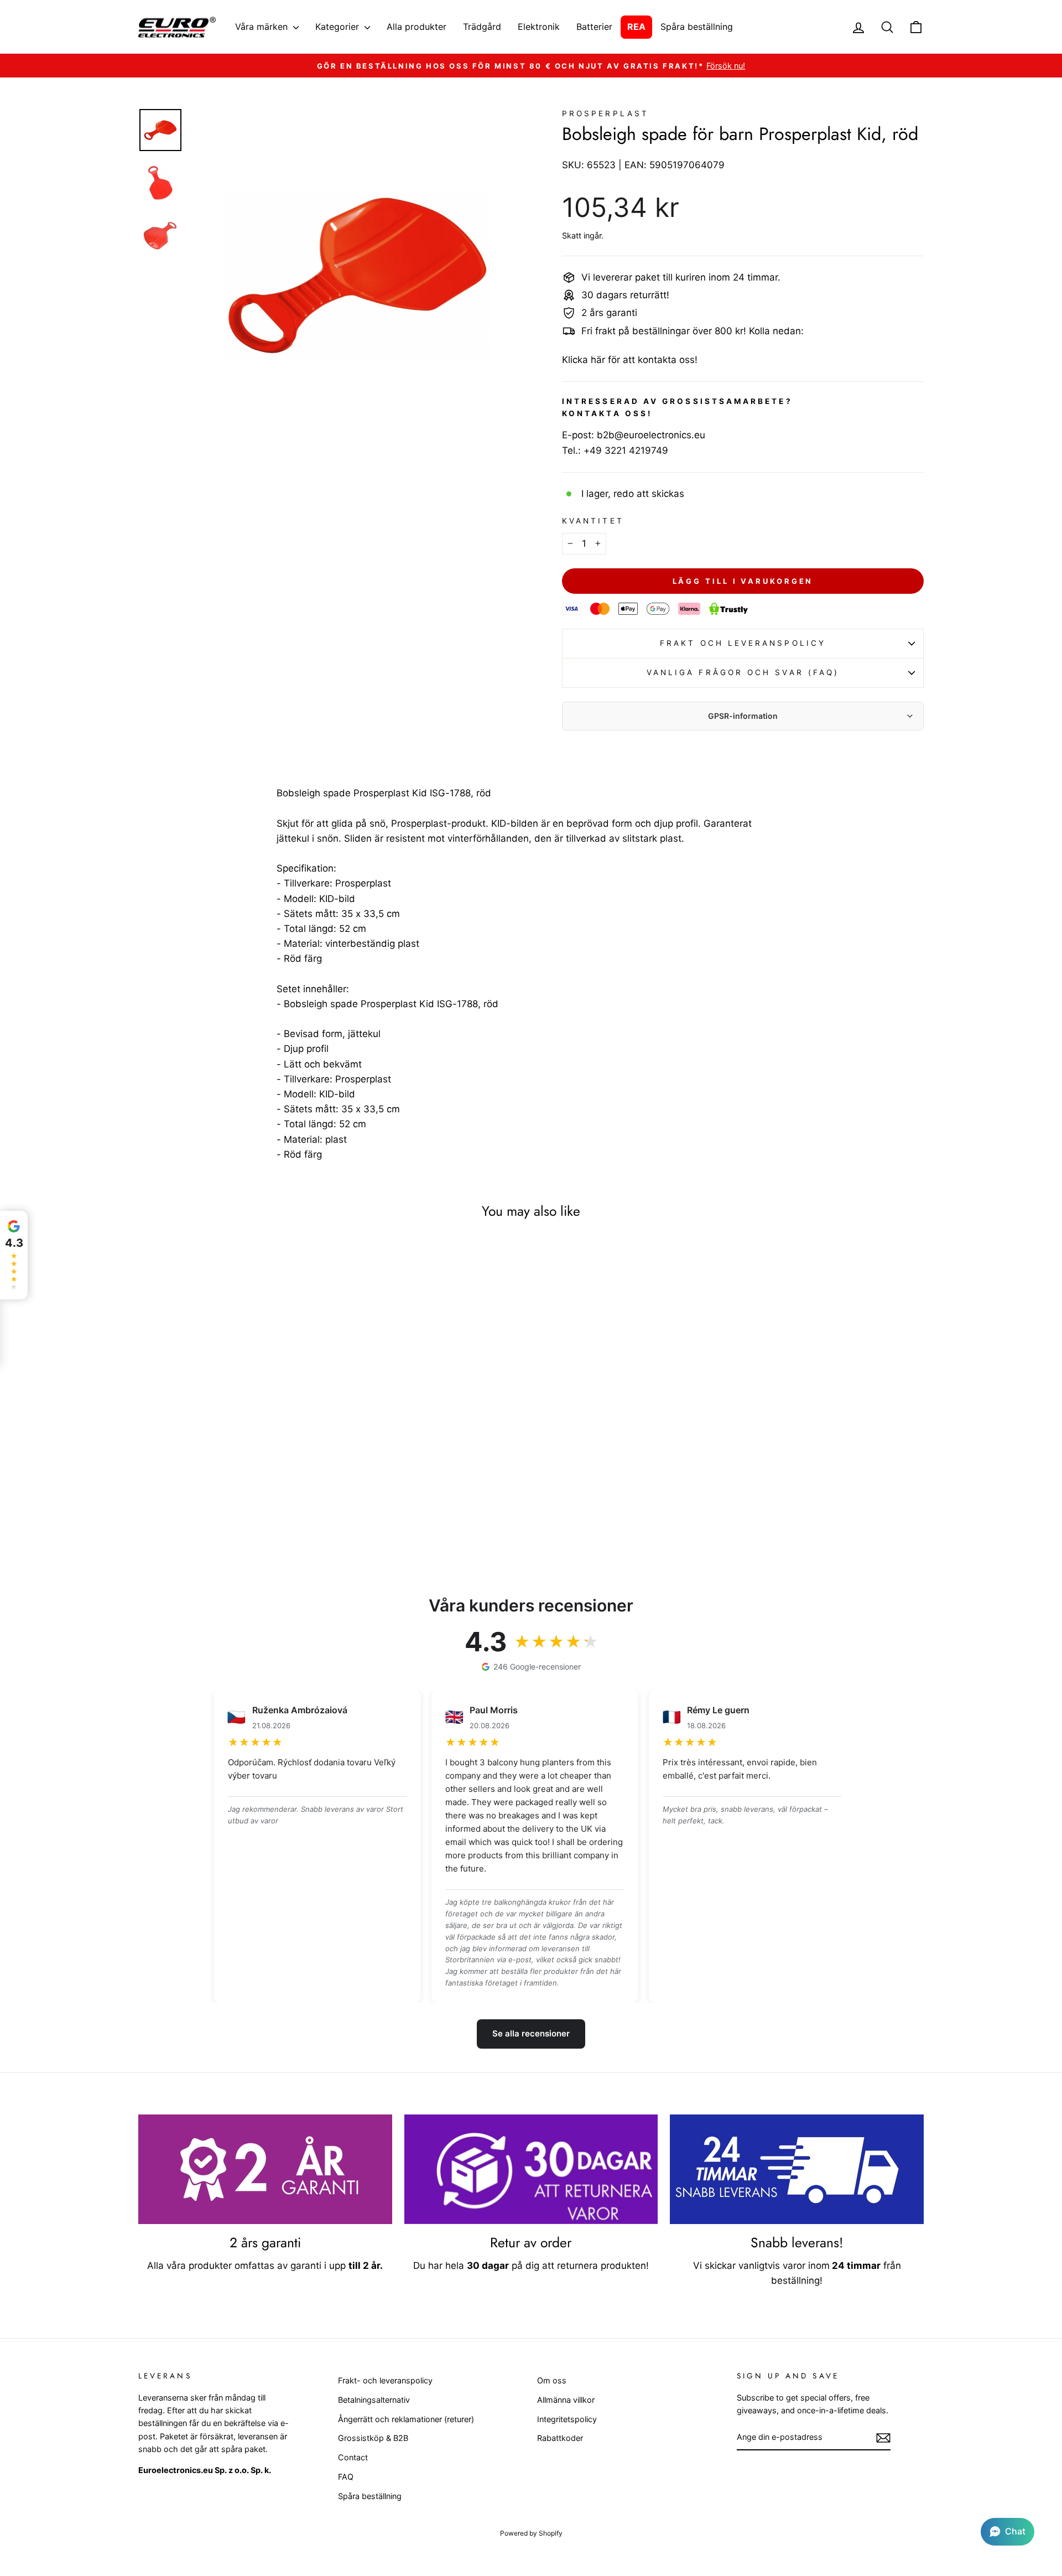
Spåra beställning (697, 27)
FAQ (346, 2477)
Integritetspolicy (567, 2419)
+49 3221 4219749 (626, 450)
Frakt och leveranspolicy (743, 643)
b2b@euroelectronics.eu (651, 435)
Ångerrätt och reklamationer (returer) (406, 2419)
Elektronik (539, 27)
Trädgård (482, 27)
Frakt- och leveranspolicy (385, 2380)
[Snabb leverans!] (797, 2169)
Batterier (594, 27)
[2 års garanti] (265, 2169)
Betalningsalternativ (374, 2400)
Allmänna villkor (566, 2400)
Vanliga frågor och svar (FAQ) (743, 672)
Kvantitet (593, 521)
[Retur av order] (531, 2169)
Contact (353, 2457)
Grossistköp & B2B (373, 2438)
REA (636, 27)
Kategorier (339, 27)
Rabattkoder (560, 2438)
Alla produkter (417, 27)
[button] (1008, 2532)
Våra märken (263, 27)
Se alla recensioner (531, 2033)
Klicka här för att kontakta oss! (630, 360)
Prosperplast (605, 113)
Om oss (552, 2380)
